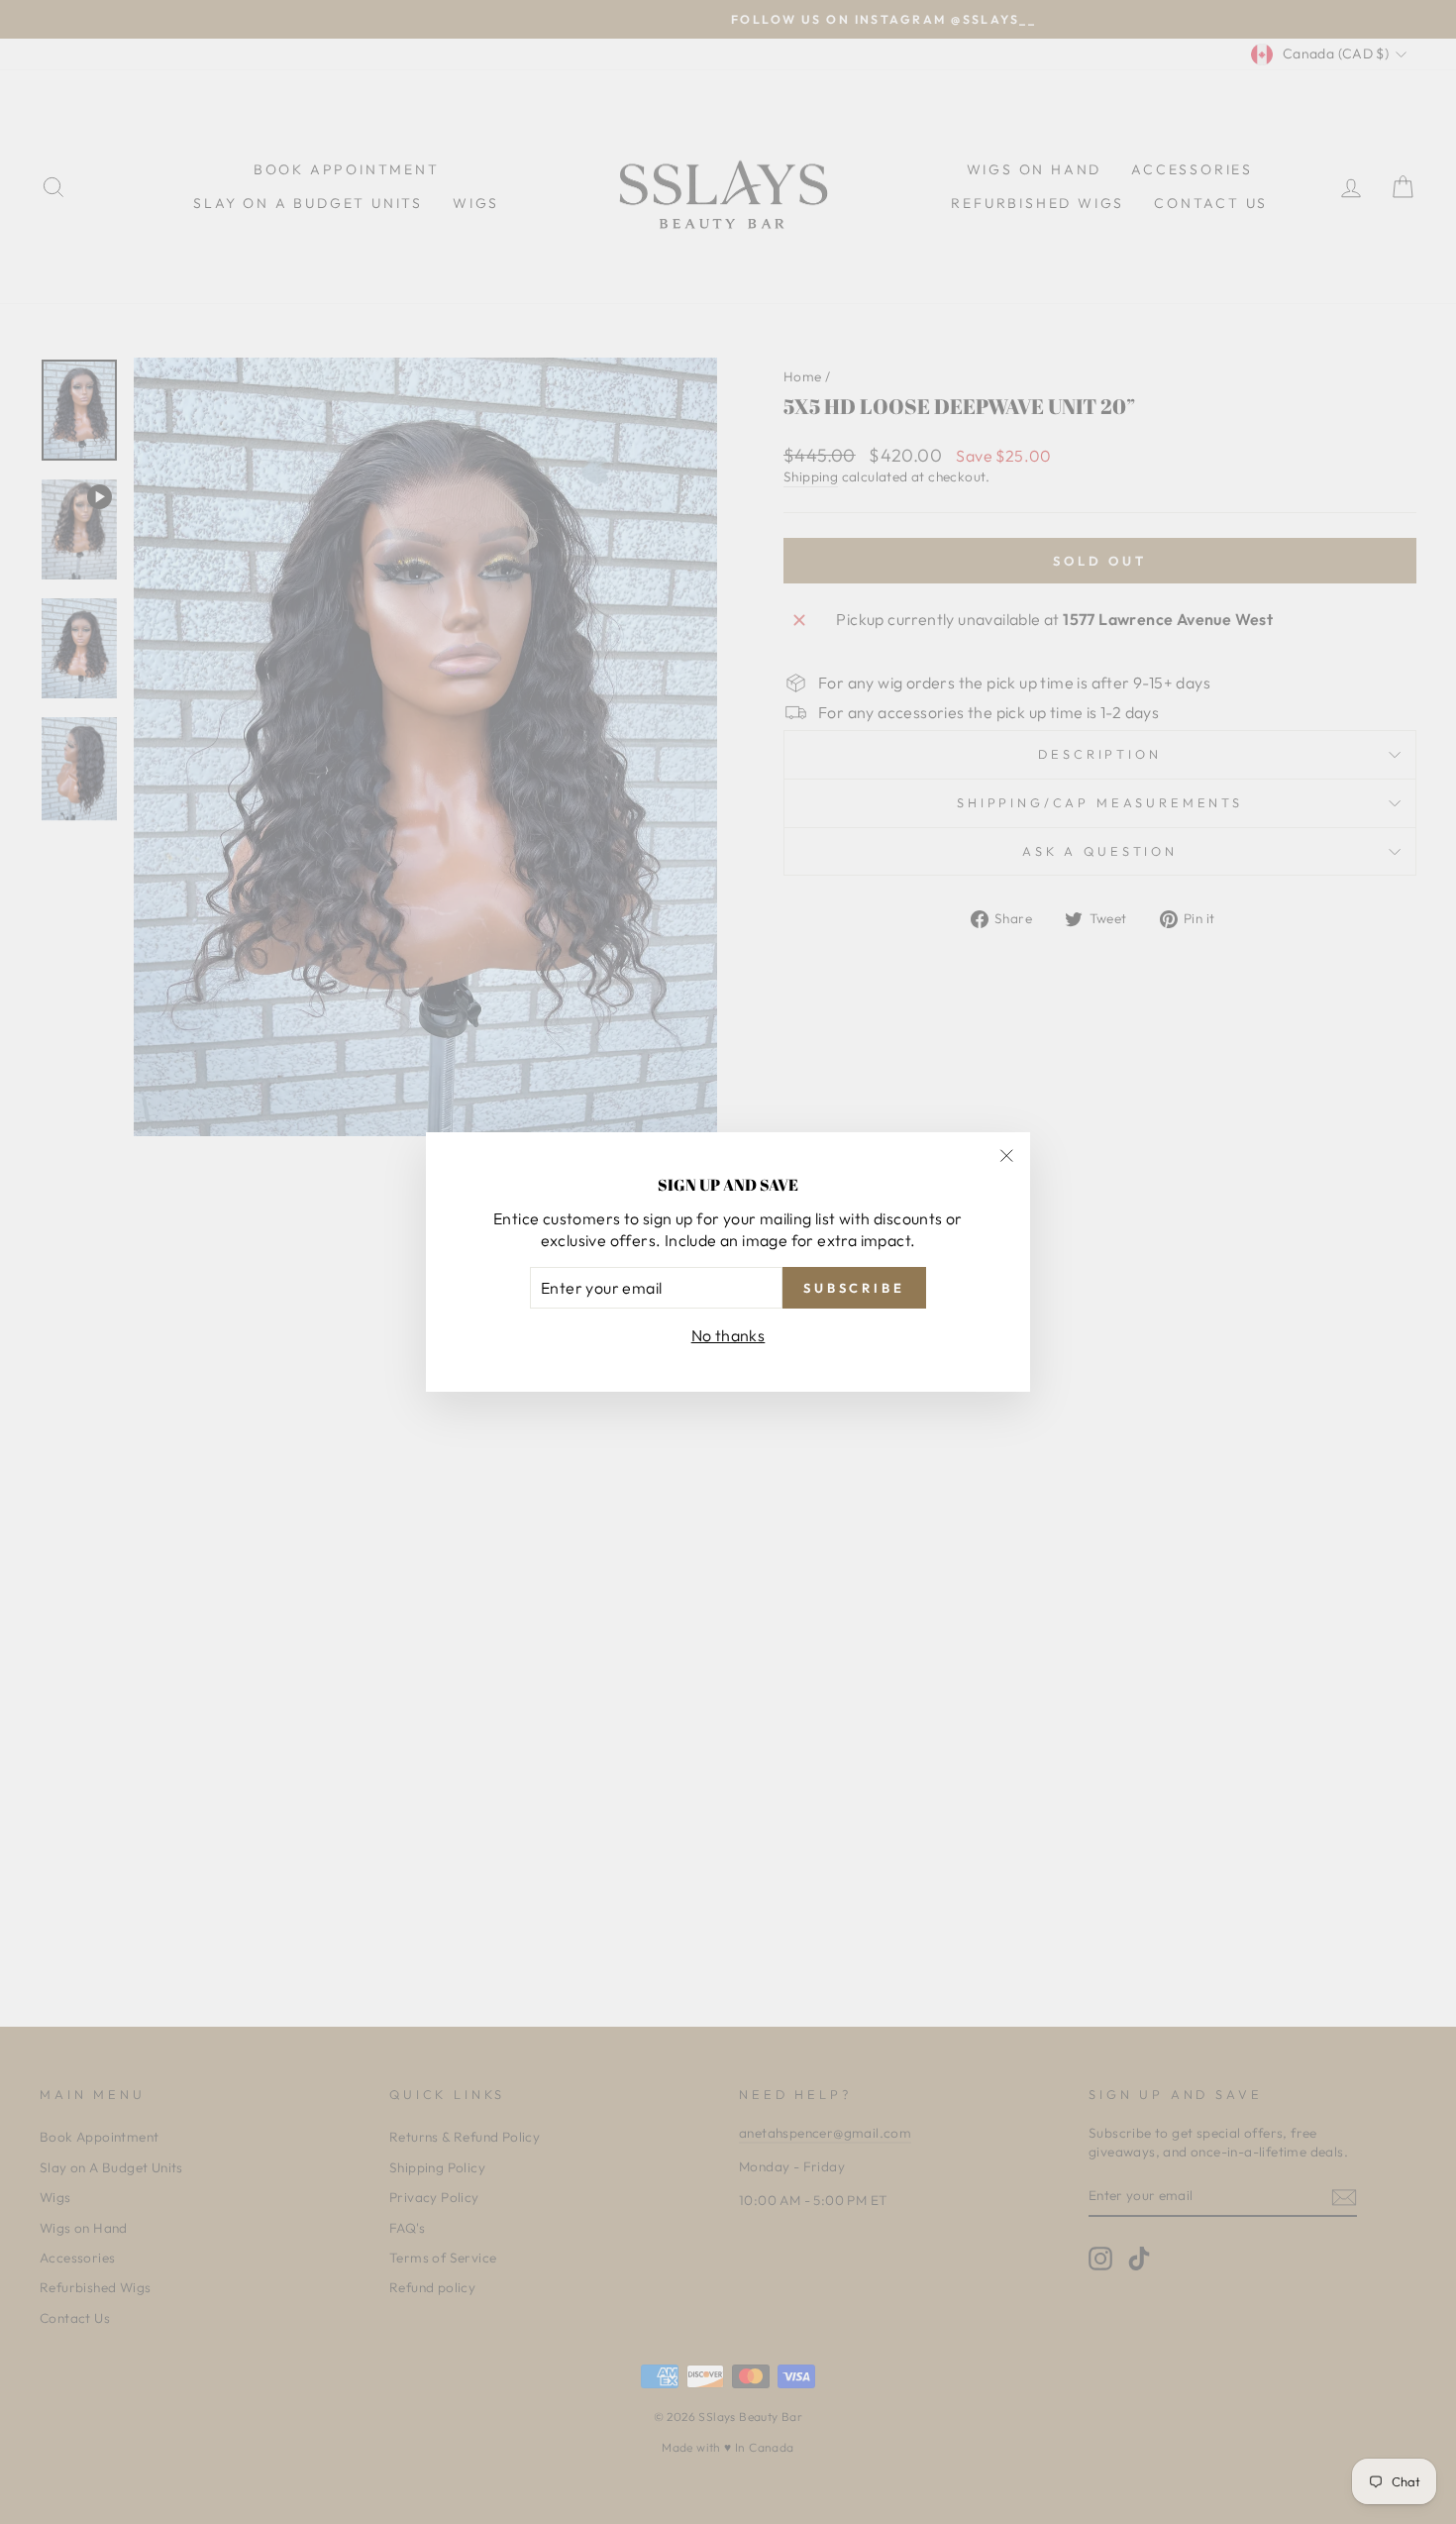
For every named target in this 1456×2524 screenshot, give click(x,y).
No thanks (728, 1335)
